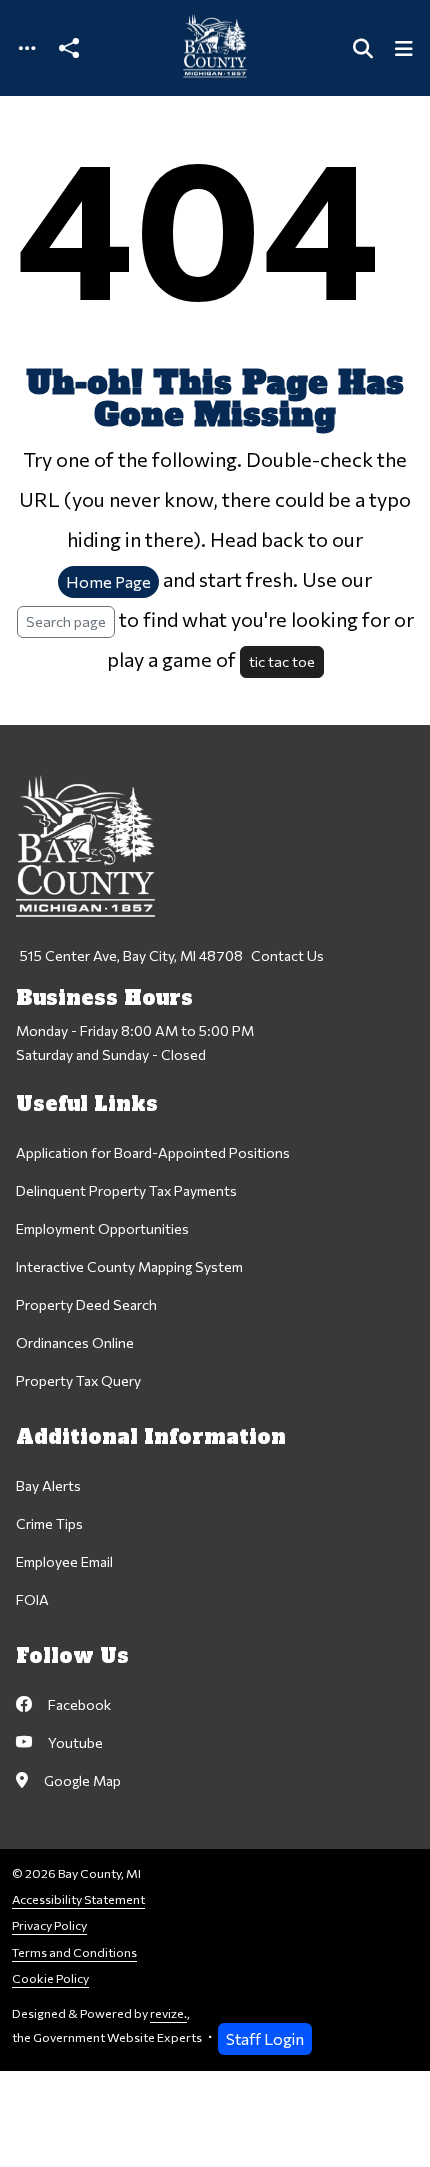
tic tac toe (282, 661)
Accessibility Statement (78, 1899)
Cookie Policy (50, 1978)
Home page (108, 581)
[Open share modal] (69, 48)
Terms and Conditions (74, 1952)
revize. (168, 2013)
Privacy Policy (49, 1925)
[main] (215, 1083)
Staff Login (265, 2038)
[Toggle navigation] (27, 48)
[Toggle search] (363, 48)
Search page (66, 621)
